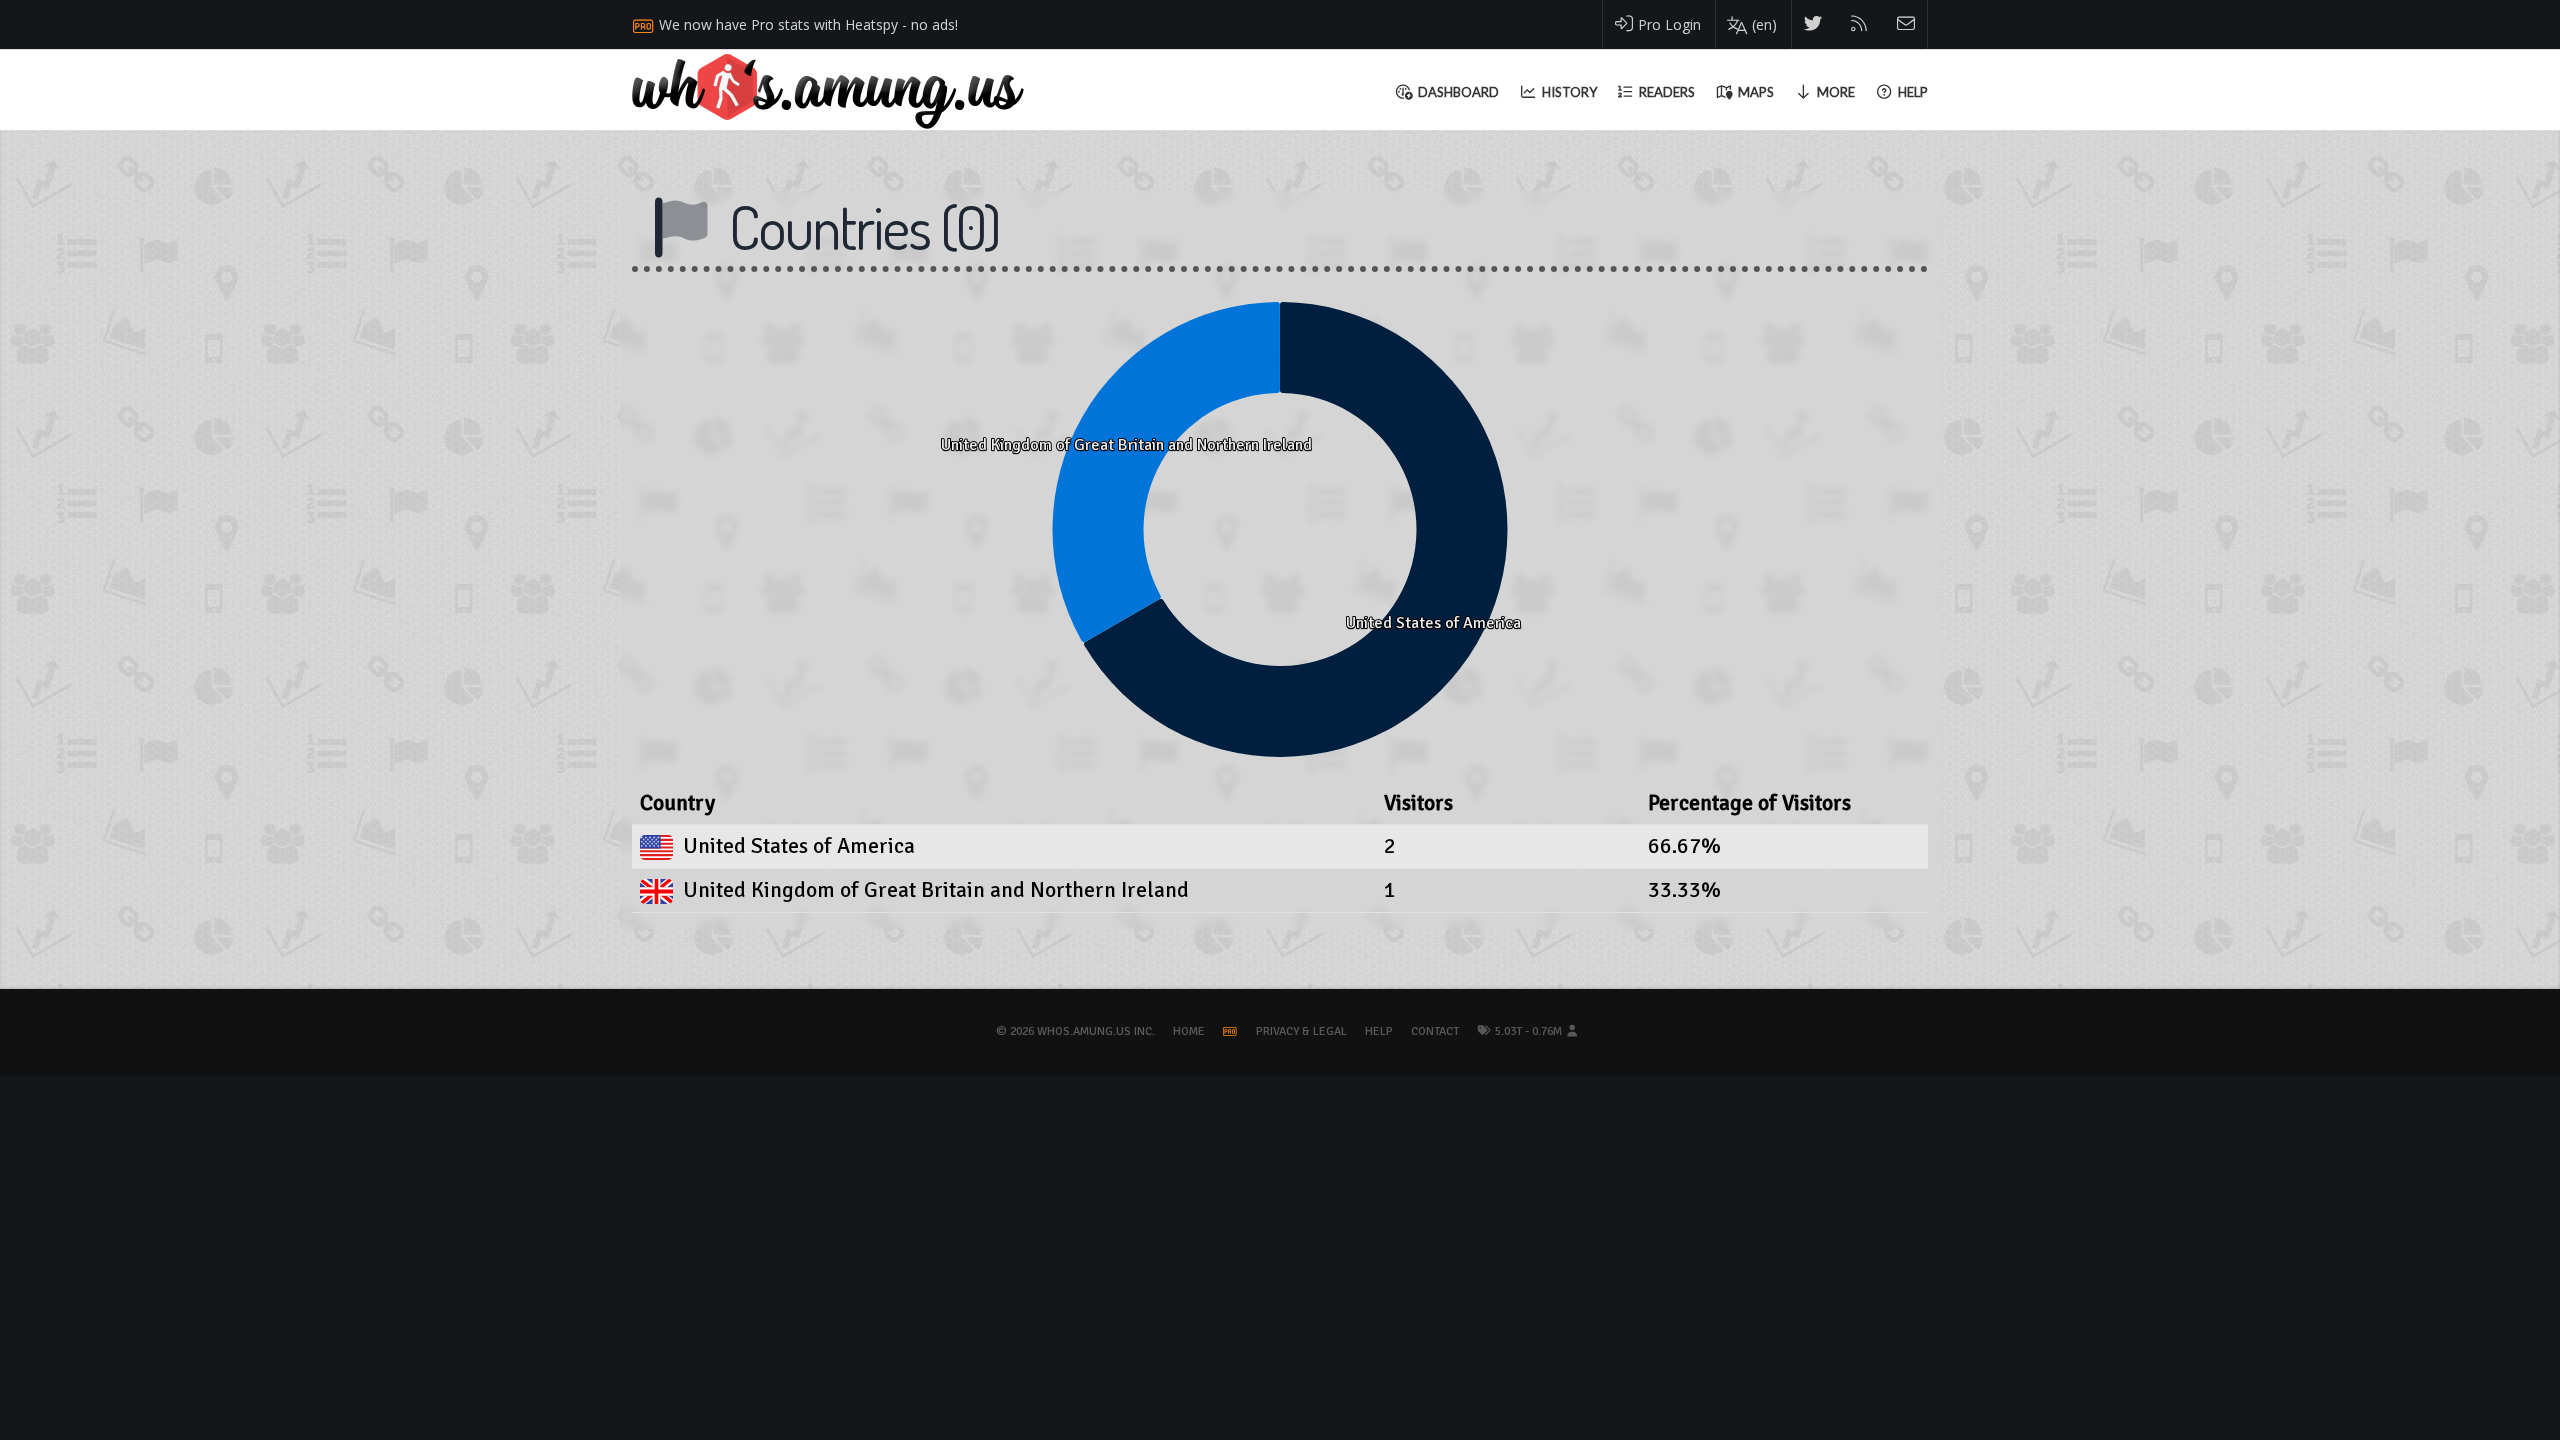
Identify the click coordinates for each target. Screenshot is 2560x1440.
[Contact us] (1906, 24)
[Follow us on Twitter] (1813, 24)
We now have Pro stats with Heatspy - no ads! (808, 24)
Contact (1435, 1031)
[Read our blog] (1859, 24)
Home (1189, 1031)
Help (1379, 1031)
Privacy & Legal (1301, 1031)
